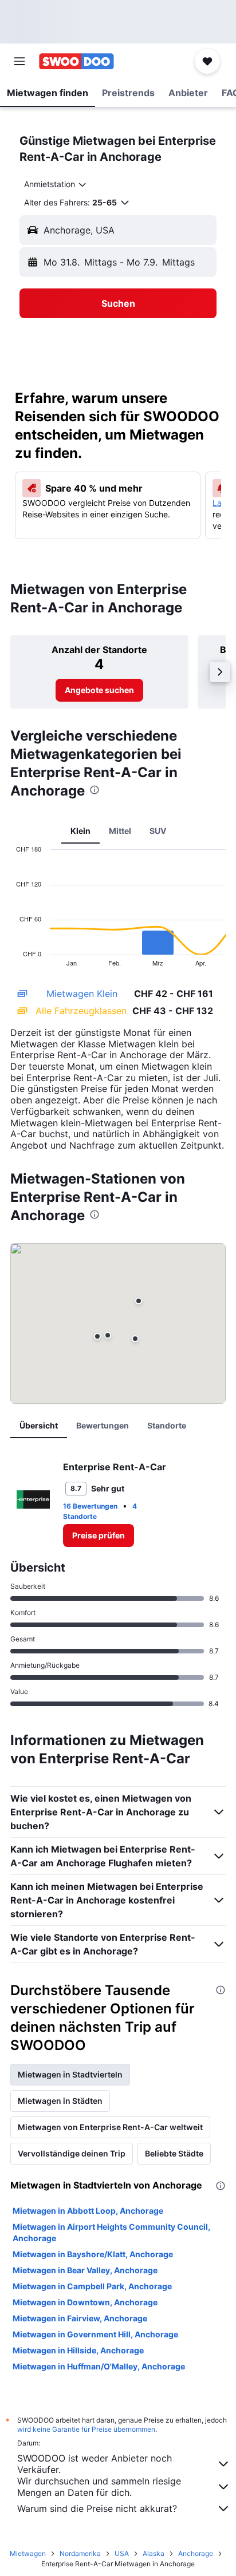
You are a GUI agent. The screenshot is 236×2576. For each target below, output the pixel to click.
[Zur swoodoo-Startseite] (76, 61)
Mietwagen (28, 2553)
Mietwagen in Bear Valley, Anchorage (85, 2270)
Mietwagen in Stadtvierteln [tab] (70, 2074)
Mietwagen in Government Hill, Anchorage (95, 2334)
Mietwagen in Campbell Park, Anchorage (92, 2286)
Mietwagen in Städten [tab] (60, 2101)
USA (122, 2553)
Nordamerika (80, 2553)
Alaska (154, 2553)
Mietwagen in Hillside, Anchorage (78, 2350)
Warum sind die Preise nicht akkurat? (97, 2508)
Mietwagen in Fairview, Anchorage (80, 2318)
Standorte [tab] (167, 1425)
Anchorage (196, 2553)
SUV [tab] (158, 831)
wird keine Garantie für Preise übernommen (86, 2429)
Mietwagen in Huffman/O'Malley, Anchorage (99, 2366)
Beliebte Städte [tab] (174, 2153)
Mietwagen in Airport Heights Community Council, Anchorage (111, 2232)
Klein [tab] (80, 831)
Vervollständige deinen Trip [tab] (72, 2153)
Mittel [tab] (120, 831)
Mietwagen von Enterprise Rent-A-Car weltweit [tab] (110, 2127)
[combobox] (56, 184)
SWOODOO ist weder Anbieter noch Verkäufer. (95, 2464)
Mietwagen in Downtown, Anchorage (85, 2302)
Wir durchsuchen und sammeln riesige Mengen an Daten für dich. (99, 2487)
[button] (19, 61)
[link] (99, 690)
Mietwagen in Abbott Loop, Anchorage (88, 2211)
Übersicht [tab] (39, 1425)
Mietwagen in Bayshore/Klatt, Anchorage (93, 2254)
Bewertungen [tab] (103, 1425)
